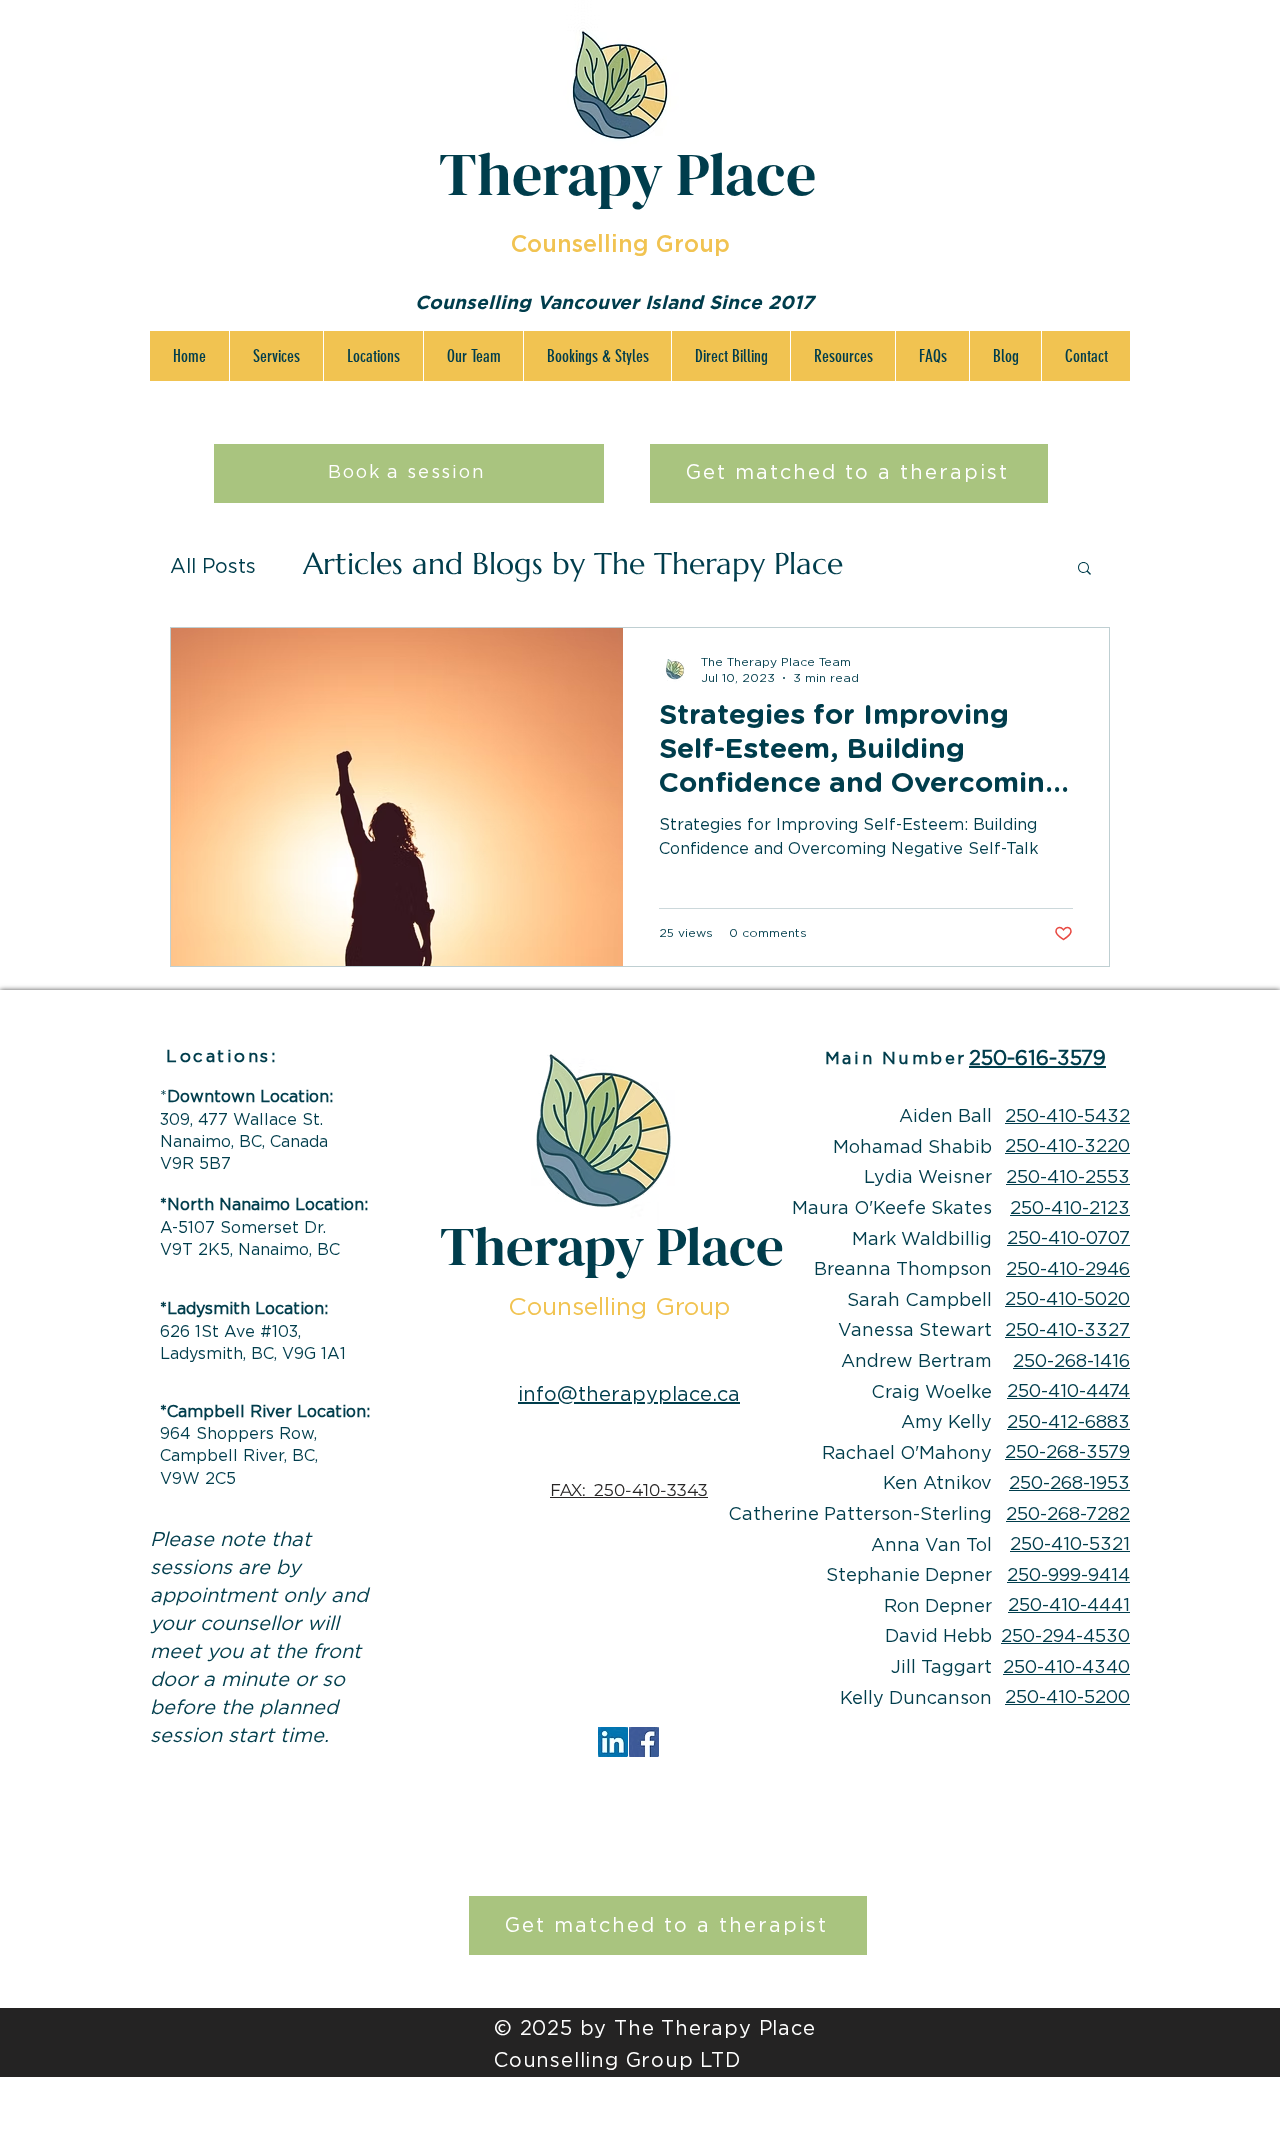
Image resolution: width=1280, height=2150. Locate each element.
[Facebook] (644, 1742)
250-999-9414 (1068, 1576)
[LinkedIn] (613, 1742)
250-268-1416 (1071, 1362)
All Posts (213, 567)
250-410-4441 (1069, 1606)
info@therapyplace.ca (629, 1395)
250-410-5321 (1070, 1545)
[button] (276, 356)
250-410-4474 (1068, 1392)
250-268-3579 (1067, 1453)
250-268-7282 (1068, 1515)
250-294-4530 (1065, 1637)
